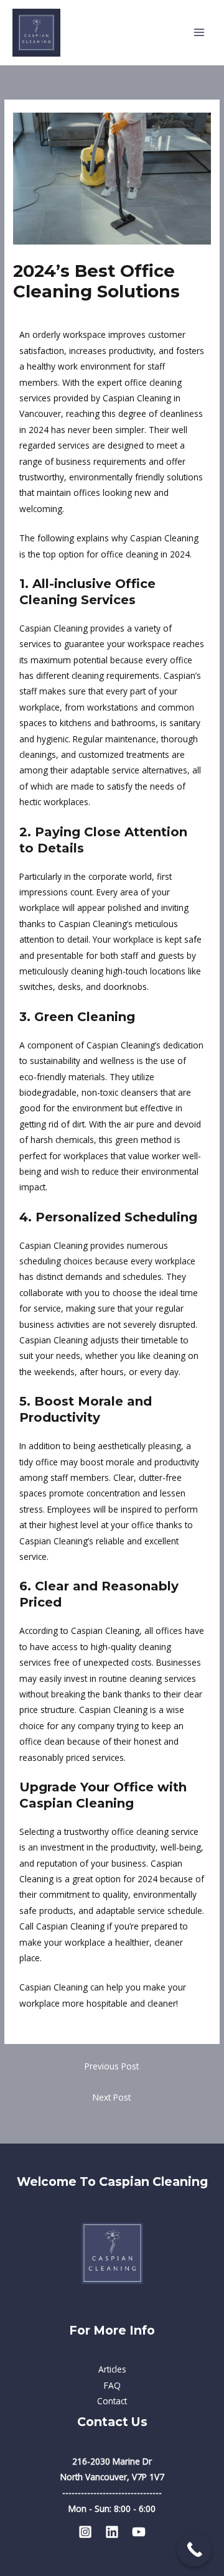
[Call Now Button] (194, 2550)
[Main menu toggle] (199, 33)
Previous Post (112, 2066)
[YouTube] (139, 2532)
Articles (112, 2369)
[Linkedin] (112, 2532)
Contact (112, 2401)
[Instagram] (85, 2532)
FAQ (112, 2385)
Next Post (112, 2097)
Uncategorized (47, 315)
